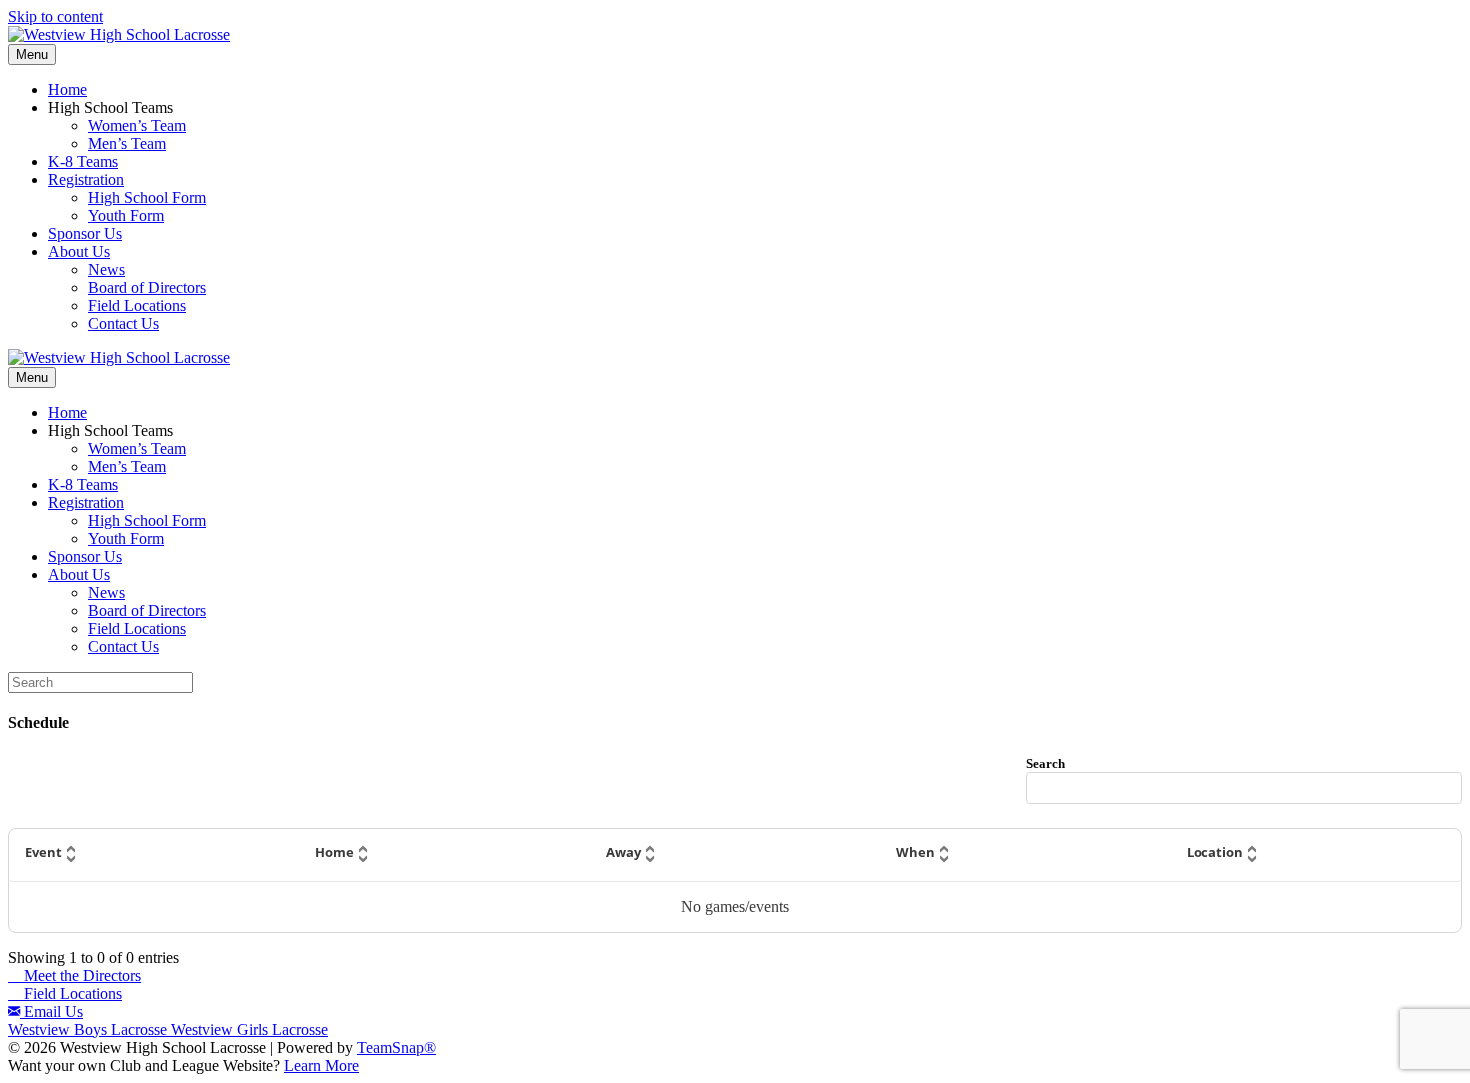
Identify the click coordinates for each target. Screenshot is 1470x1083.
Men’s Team (127, 143)
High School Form (147, 197)
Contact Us (123, 323)
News (106, 269)
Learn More (321, 1065)
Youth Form (126, 215)
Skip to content (55, 16)
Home (67, 89)
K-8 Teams (83, 161)
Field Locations (137, 305)
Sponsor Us (85, 233)
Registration (86, 179)
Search (1045, 763)
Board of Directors (147, 287)
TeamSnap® (396, 1047)
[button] (154, 855)
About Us (79, 251)
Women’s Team (137, 125)
